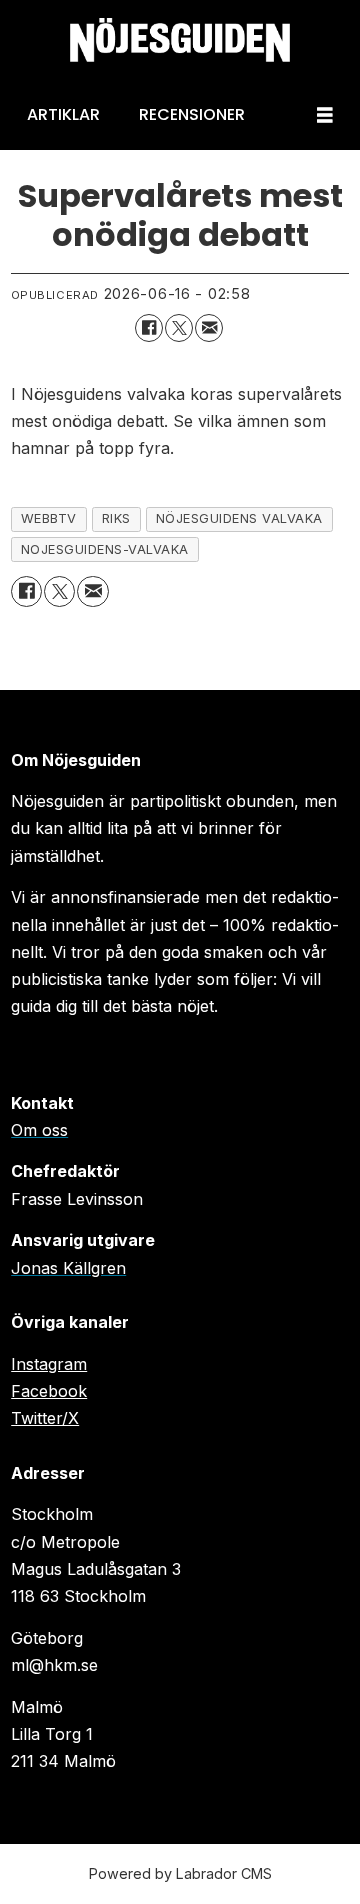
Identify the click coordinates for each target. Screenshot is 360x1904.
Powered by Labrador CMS (180, 1873)
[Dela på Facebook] (149, 328)
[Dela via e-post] (209, 328)
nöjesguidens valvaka (239, 518)
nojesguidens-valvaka (105, 549)
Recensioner (192, 114)
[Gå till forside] (180, 40)
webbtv (49, 518)
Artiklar (63, 114)
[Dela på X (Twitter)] (179, 328)
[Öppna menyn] (325, 115)
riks (116, 518)
